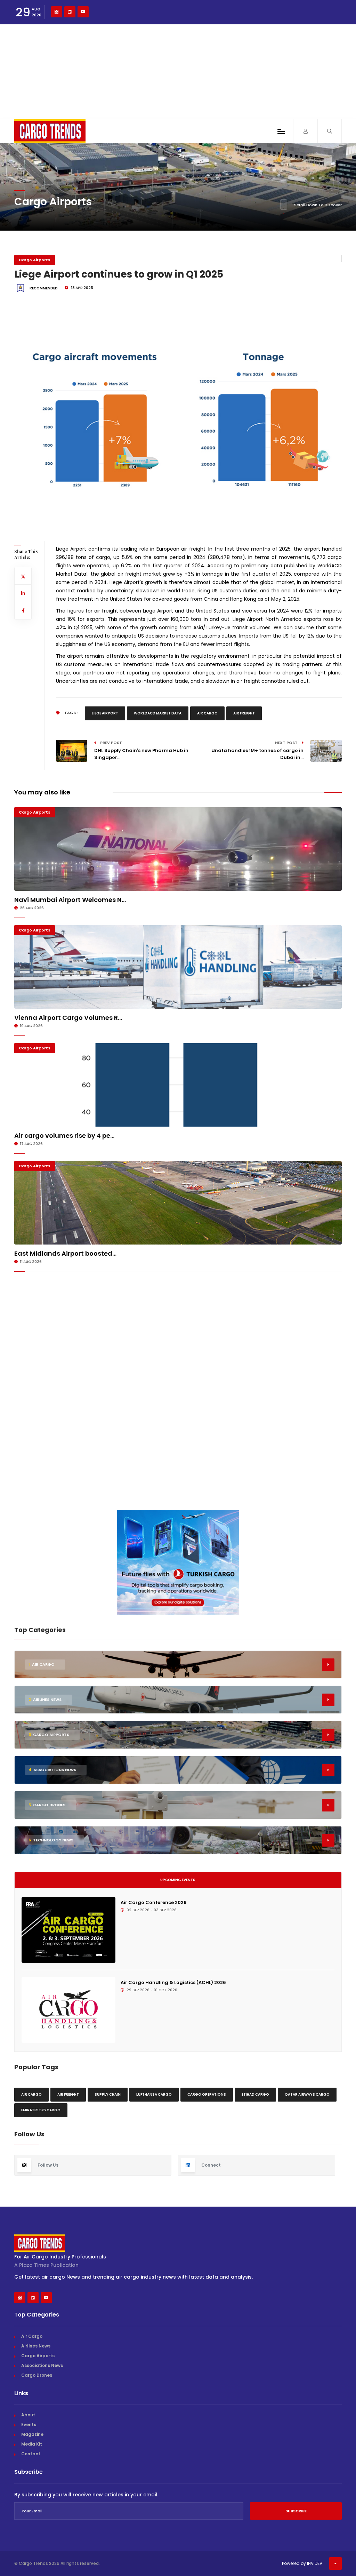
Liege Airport (105, 713)
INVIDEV (315, 2563)
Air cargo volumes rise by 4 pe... (64, 1135)
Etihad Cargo (255, 2094)
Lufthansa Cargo (154, 2094)
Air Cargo (207, 713)
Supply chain (108, 2094)
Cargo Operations (207, 2094)
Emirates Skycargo (41, 2110)
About (28, 2415)
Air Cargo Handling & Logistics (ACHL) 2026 (173, 1982)
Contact (31, 2454)
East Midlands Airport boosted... (65, 1253)
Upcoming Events (178, 1880)
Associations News (42, 2365)
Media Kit (32, 2444)
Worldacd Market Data (158, 713)
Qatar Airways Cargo (307, 2094)
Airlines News (36, 2346)
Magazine (32, 2434)
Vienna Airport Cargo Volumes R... (68, 1018)
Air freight (244, 713)
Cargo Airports (35, 260)
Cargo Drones (37, 2375)
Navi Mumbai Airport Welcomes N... (70, 900)
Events (29, 2425)
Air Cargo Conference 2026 (154, 1902)
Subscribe (296, 2511)
